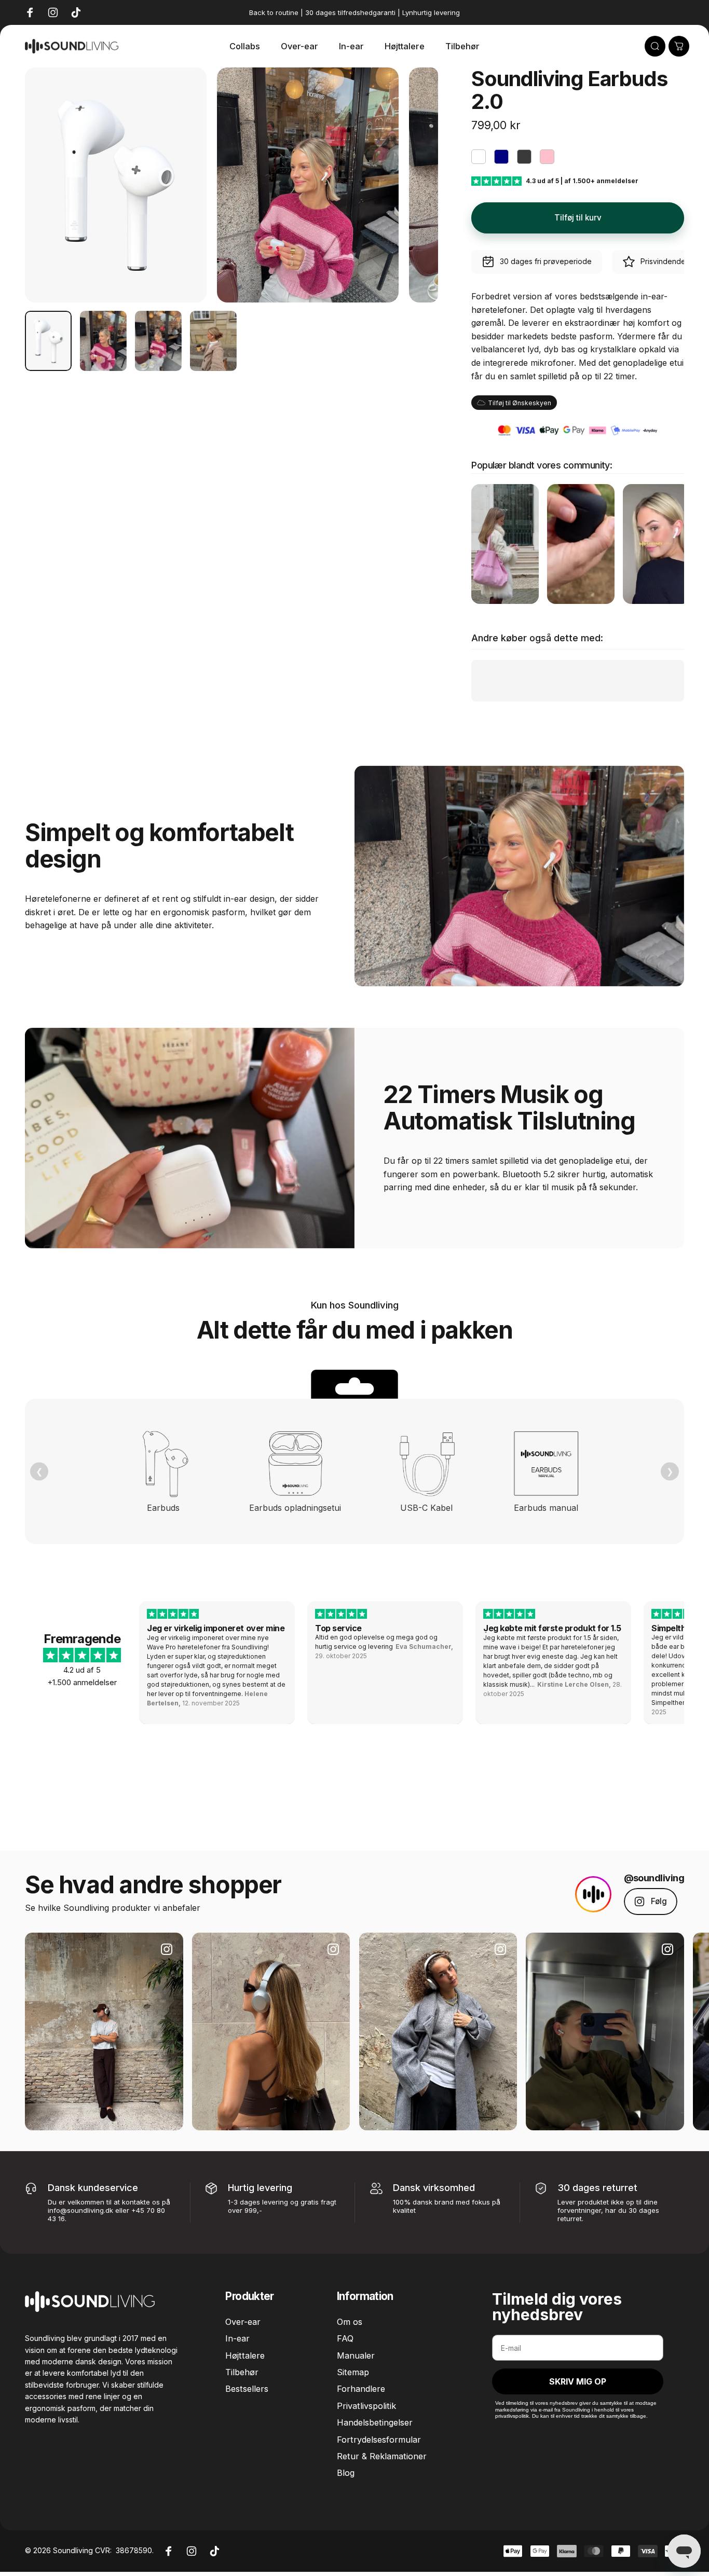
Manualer (356, 2355)
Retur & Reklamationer (382, 2456)
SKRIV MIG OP (578, 2381)
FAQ (345, 2338)
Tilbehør (242, 2372)
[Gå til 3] (158, 341)
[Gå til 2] (103, 341)
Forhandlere (361, 2389)
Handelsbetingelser (375, 2422)
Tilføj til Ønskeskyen (520, 403)
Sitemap (353, 2372)
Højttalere (245, 2355)
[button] (537, 262)
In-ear (237, 2338)
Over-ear (243, 2322)
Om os (350, 2322)
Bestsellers (247, 2389)
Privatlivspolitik (366, 2406)
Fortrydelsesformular (379, 2440)
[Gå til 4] (213, 341)
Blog (346, 2473)
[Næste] (411, 203)
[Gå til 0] (48, 341)
